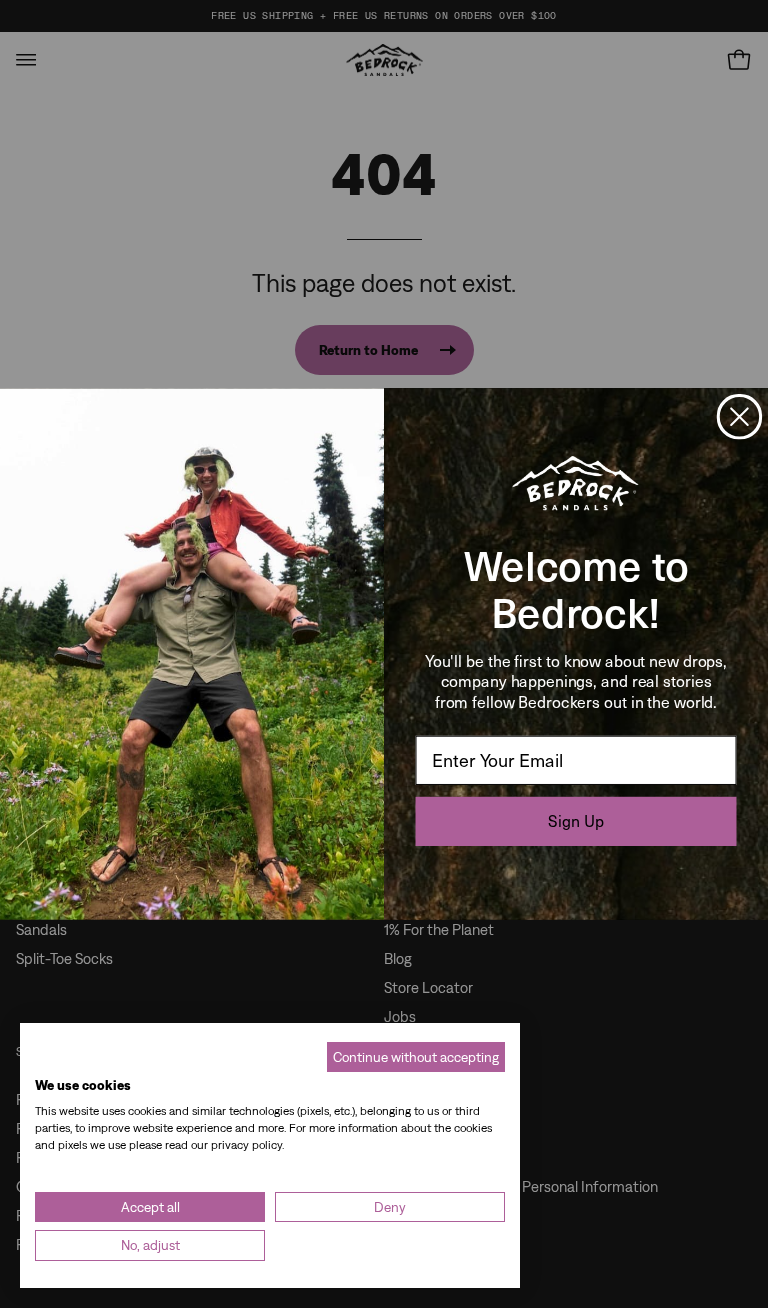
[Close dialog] (739, 416)
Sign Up (575, 820)
